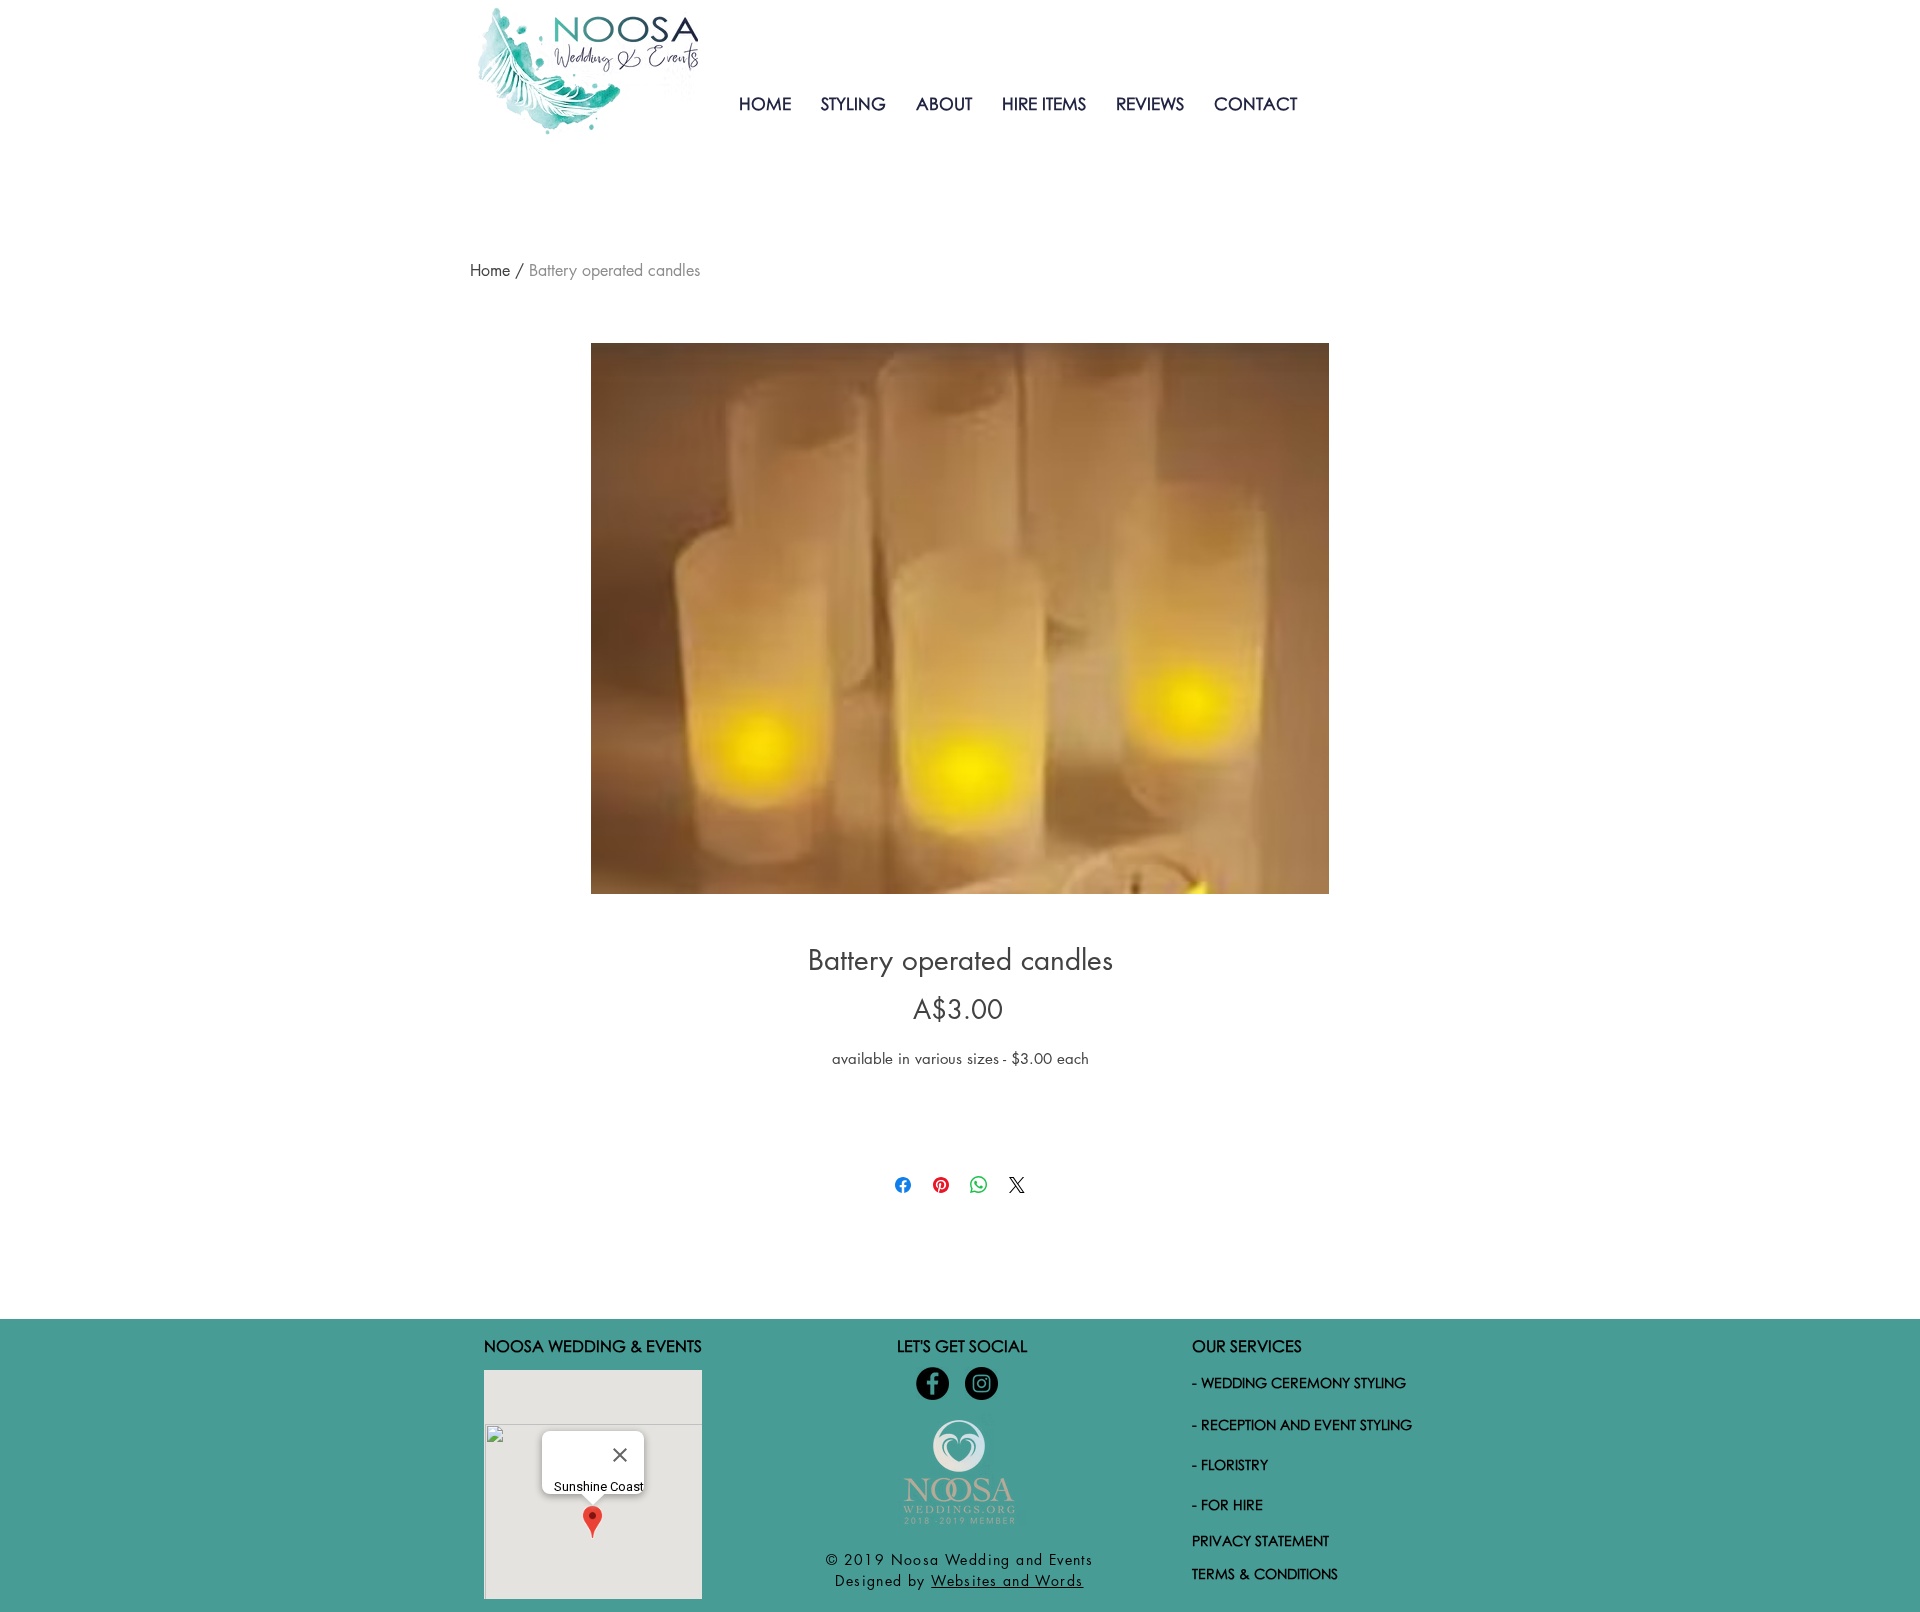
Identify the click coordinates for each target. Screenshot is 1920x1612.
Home (490, 270)
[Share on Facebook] (903, 1185)
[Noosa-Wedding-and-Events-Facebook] (932, 1383)
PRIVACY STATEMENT (1260, 1540)
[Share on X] (1017, 1185)
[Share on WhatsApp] (979, 1185)
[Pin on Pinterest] (941, 1185)
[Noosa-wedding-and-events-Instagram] (981, 1383)
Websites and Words (1007, 1580)
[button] (853, 103)
